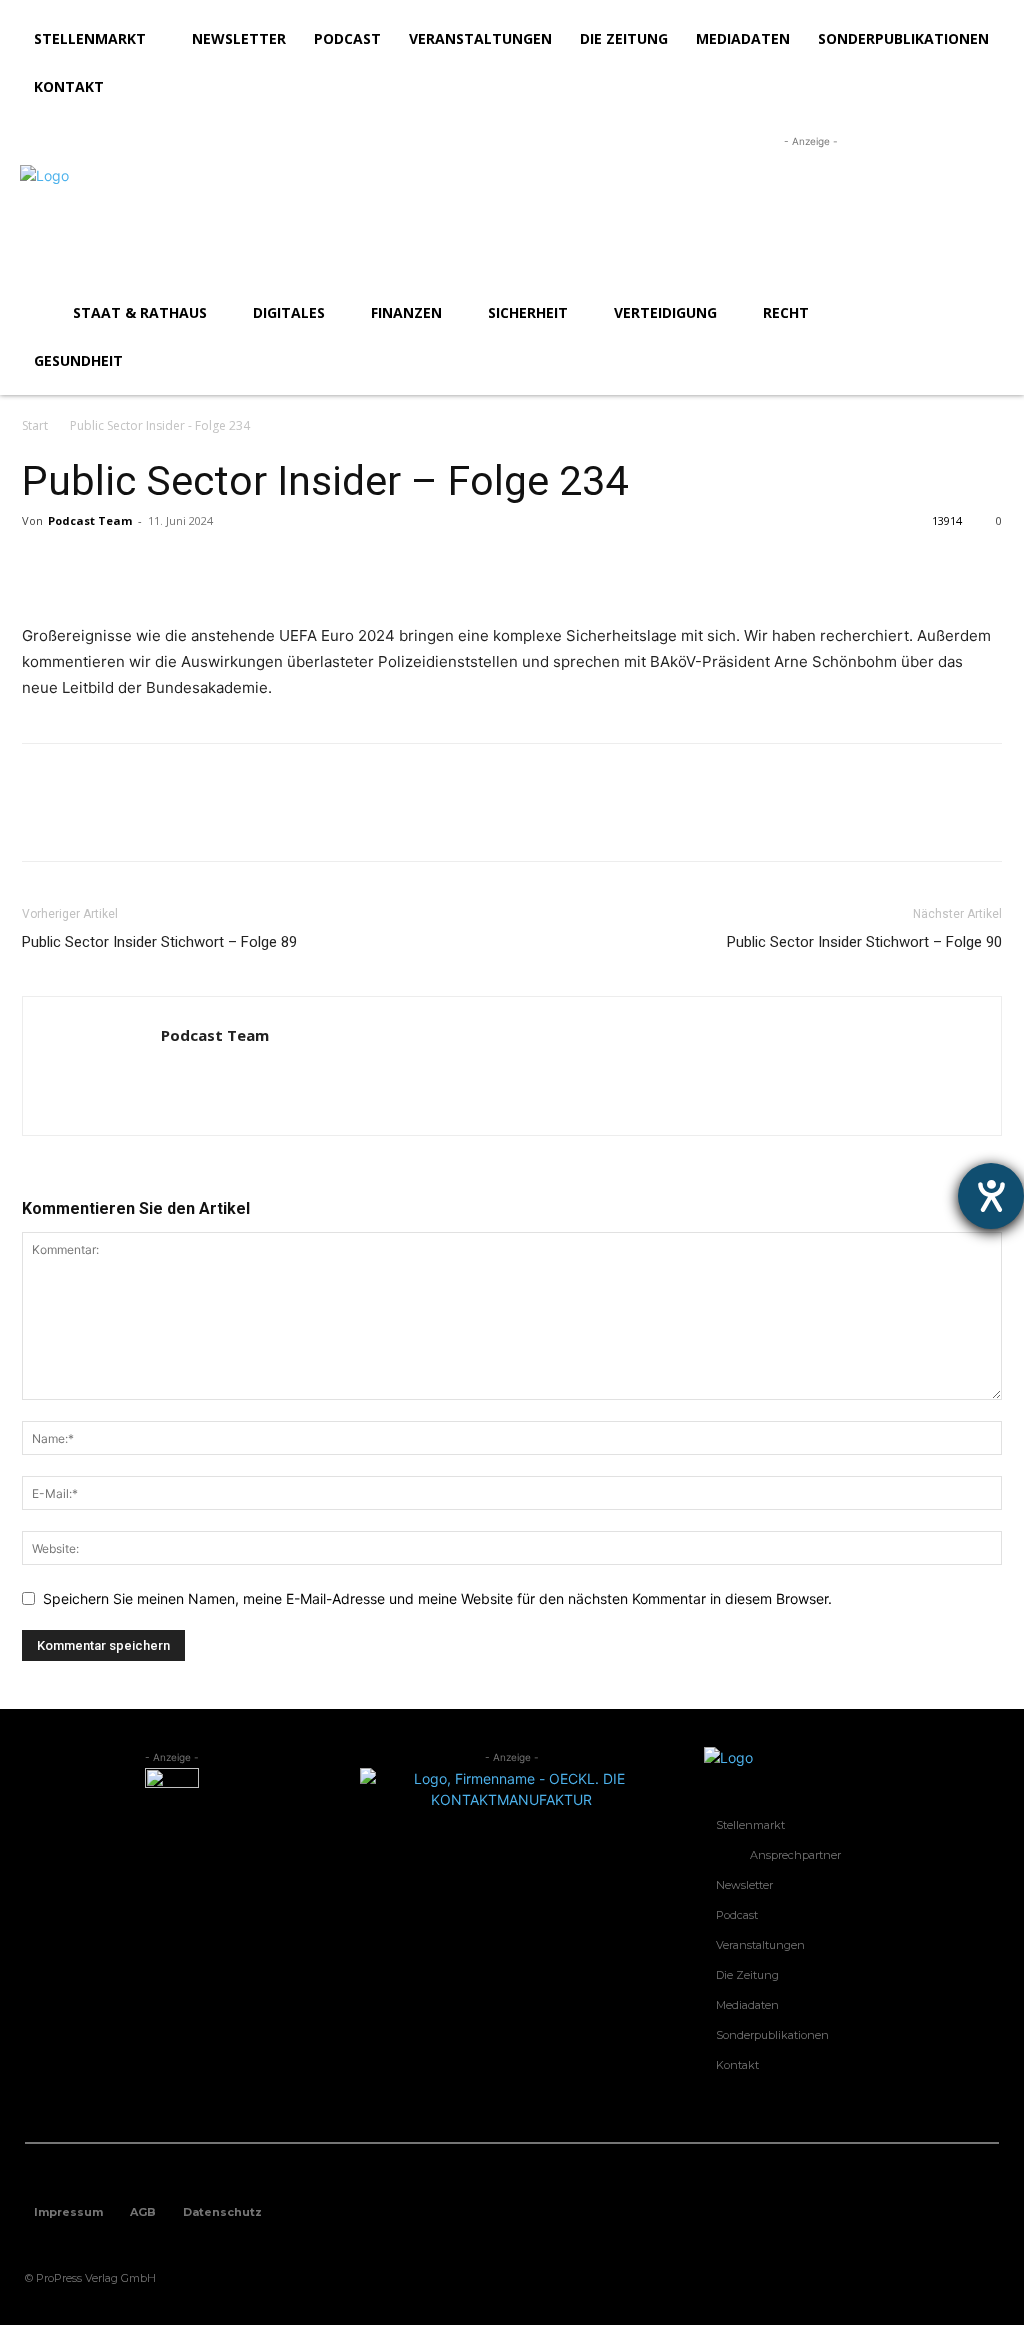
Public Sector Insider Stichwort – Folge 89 (159, 942)
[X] (88, 566)
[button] (980, 313)
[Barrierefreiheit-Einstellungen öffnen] (991, 1196)
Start (35, 425)
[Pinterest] (134, 566)
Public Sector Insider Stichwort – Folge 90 (864, 942)
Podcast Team (90, 520)
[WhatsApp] (180, 566)
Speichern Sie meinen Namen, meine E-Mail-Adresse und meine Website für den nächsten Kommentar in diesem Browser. (437, 1598)
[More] (227, 566)
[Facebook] (42, 566)
